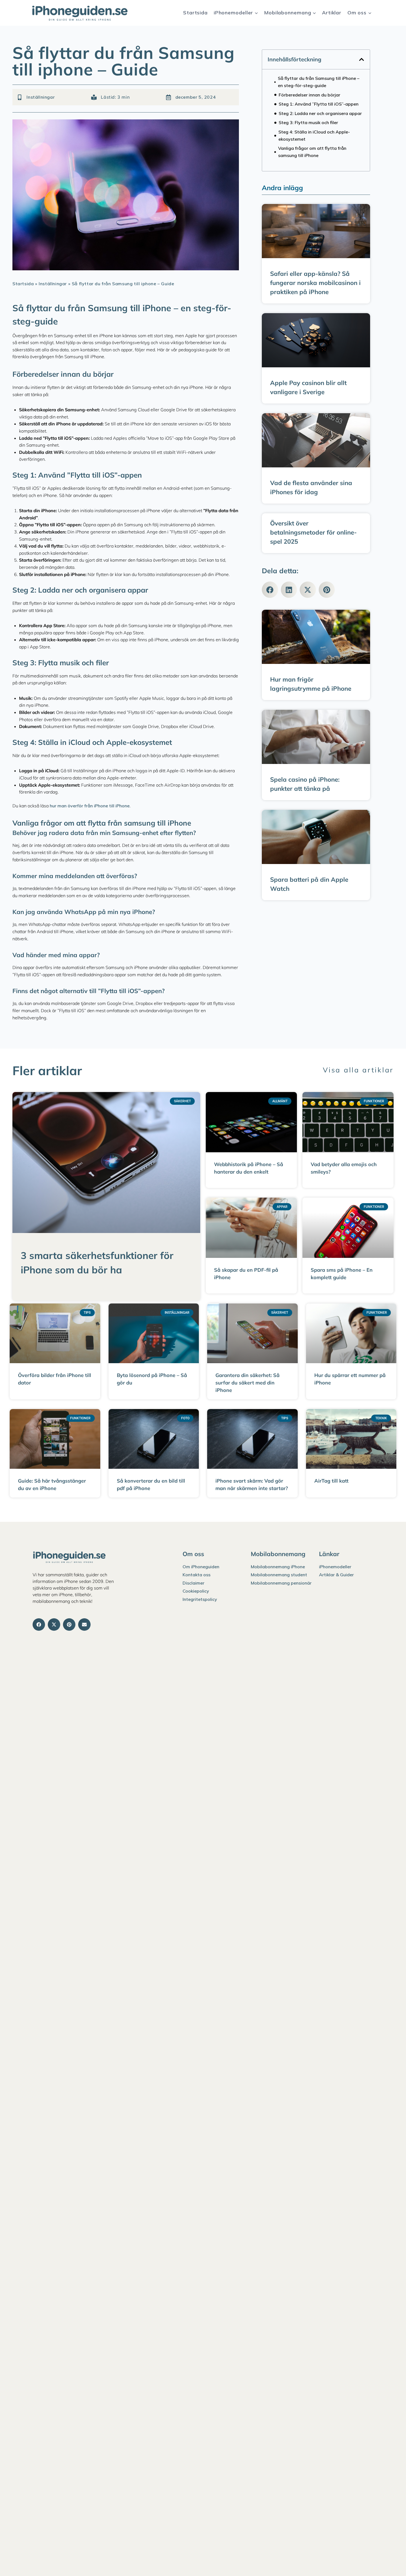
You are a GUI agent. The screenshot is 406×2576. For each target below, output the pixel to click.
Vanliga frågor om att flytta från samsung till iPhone (312, 152)
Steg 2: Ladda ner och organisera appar (320, 113)
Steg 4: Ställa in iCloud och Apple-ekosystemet (314, 135)
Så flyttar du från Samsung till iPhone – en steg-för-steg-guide (319, 82)
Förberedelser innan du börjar (309, 95)
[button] (362, 59)
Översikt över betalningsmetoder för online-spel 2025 (313, 532)
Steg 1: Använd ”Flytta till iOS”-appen (319, 104)
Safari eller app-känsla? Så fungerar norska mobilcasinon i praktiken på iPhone (315, 283)
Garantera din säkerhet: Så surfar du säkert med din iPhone (247, 1383)
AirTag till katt (331, 1481)
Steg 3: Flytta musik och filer (308, 122)
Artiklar (332, 13)
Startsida (195, 13)
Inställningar (41, 97)
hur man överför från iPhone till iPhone (90, 806)
